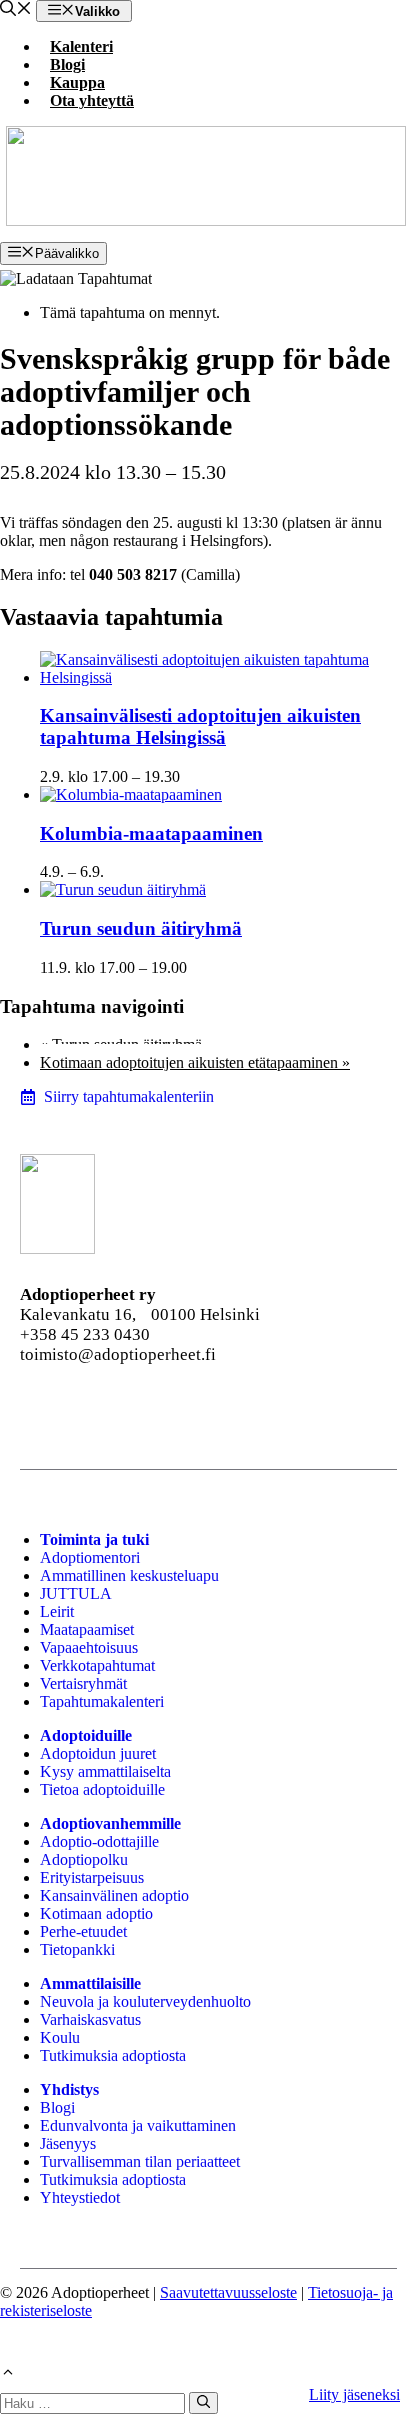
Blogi (67, 64)
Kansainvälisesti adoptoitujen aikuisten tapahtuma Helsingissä (200, 726)
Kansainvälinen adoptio (114, 1895)
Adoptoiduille (86, 1735)
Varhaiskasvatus (90, 2019)
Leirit (57, 1611)
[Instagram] (88, 1409)
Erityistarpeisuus (92, 1877)
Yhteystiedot (80, 2197)
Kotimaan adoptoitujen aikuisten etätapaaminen (195, 1062)
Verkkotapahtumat (97, 1665)
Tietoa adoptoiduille (102, 1789)
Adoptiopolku (84, 1859)
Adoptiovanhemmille (110, 1823)
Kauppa (77, 82)
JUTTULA (76, 1593)
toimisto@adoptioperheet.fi (118, 1354)
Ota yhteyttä (92, 100)
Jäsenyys (68, 2143)
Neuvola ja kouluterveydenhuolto (145, 2001)
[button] (16, 10)
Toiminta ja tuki (94, 1539)
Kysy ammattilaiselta (105, 1771)
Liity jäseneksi (354, 2394)
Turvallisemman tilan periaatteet (140, 2161)
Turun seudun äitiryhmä (141, 928)
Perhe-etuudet (83, 1931)
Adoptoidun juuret (98, 1753)
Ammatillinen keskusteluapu (129, 1575)
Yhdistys (69, 2089)
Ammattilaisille (90, 1983)
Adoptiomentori (90, 1557)
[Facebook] (34, 1409)
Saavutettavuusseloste (228, 2292)
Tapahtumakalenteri (102, 1701)
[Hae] (203, 2403)
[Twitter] (249, 1409)
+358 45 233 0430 (85, 1334)
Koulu (60, 2037)
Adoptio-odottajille (99, 1841)
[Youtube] (142, 1409)
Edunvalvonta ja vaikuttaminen (138, 2125)
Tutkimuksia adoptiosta (113, 2055)
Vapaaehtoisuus (89, 1647)
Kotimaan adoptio (96, 1913)
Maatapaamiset (87, 1629)
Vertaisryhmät (83, 1683)
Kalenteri (81, 46)
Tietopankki (77, 1949)
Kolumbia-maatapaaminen (151, 833)
